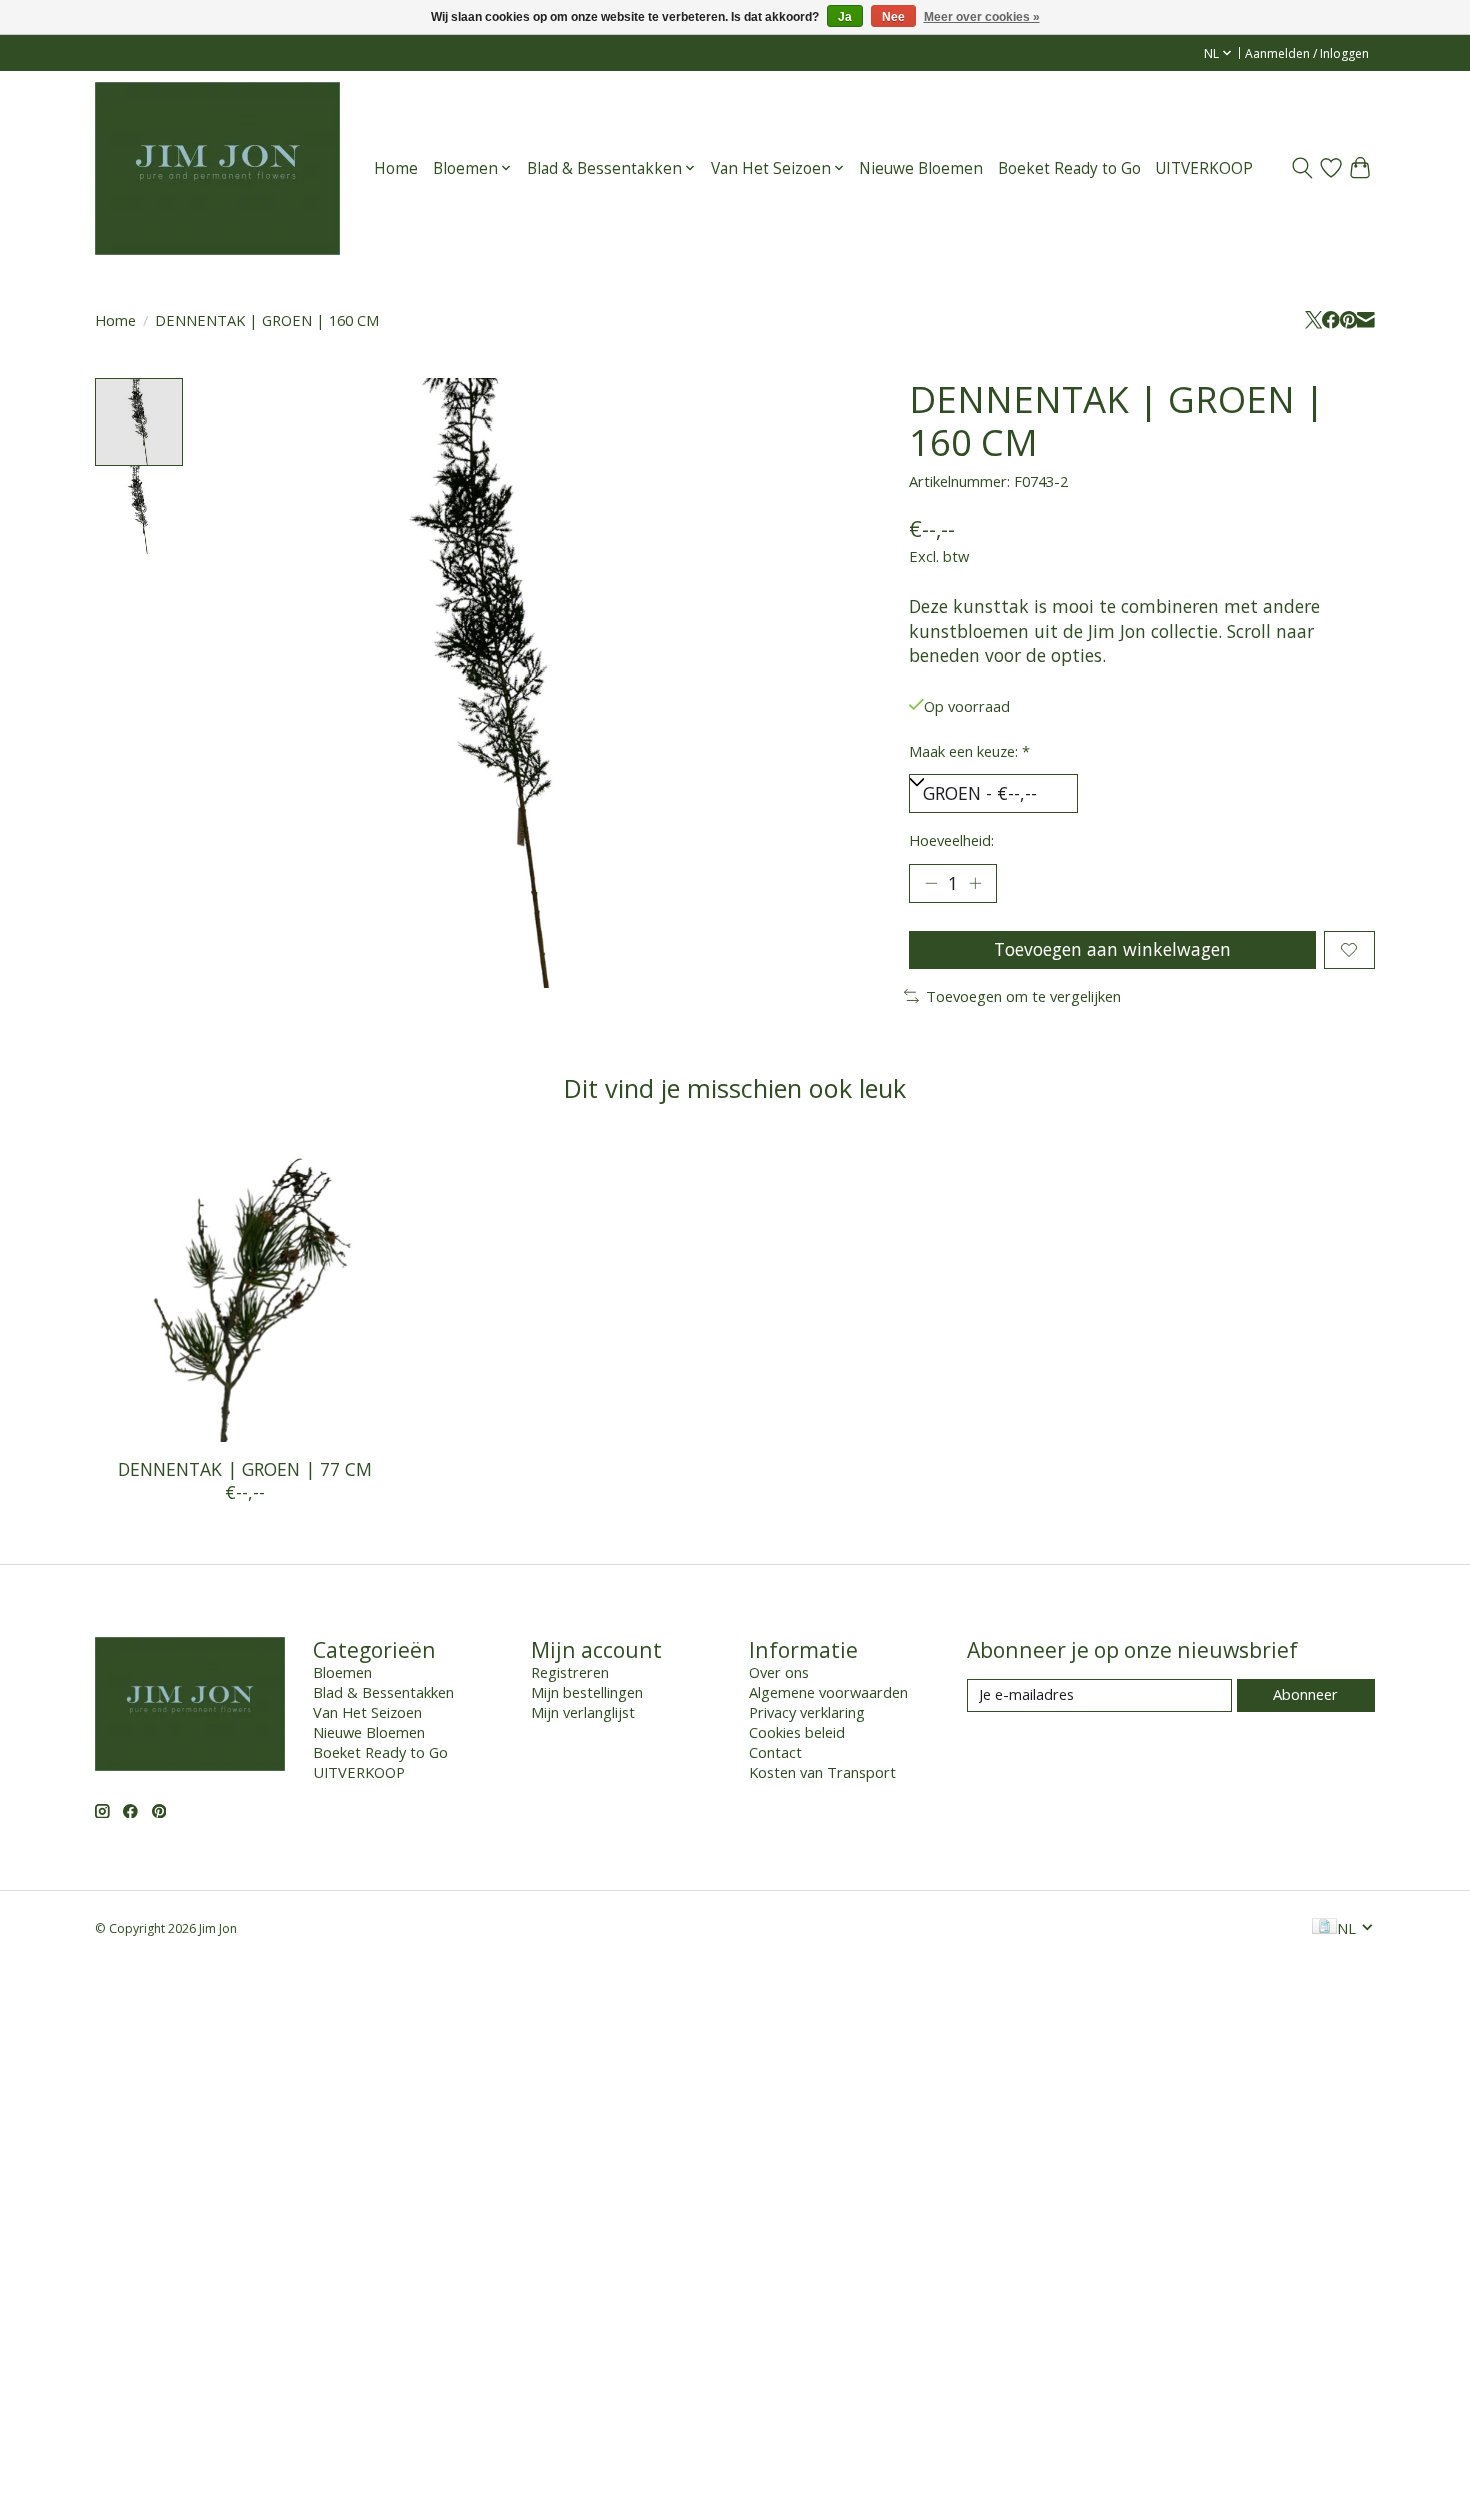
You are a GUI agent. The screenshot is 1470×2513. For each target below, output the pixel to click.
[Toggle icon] (1302, 168)
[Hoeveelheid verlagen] (931, 883)
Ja (845, 17)
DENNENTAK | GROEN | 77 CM (245, 1469)
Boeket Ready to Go (1069, 168)
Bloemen (342, 1672)
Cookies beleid (797, 1732)
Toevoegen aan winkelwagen (1112, 949)
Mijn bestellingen (587, 1692)
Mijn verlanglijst (583, 1712)
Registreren (570, 1672)
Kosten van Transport (822, 1772)
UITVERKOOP (1204, 168)
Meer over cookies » (982, 17)
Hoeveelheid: (951, 840)
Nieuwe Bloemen (921, 168)
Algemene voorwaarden (828, 1692)
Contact (775, 1752)
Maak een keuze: (969, 751)
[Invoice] (1324, 1928)
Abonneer (1305, 1694)
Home (396, 168)
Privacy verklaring (807, 1712)
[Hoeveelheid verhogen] (975, 883)
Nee (893, 17)
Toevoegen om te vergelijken (1023, 996)
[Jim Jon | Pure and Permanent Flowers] (217, 168)
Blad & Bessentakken (383, 1692)
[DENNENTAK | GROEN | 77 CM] (244, 1292)
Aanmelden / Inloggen (1307, 53)
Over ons (779, 1672)
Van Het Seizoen (367, 1712)
